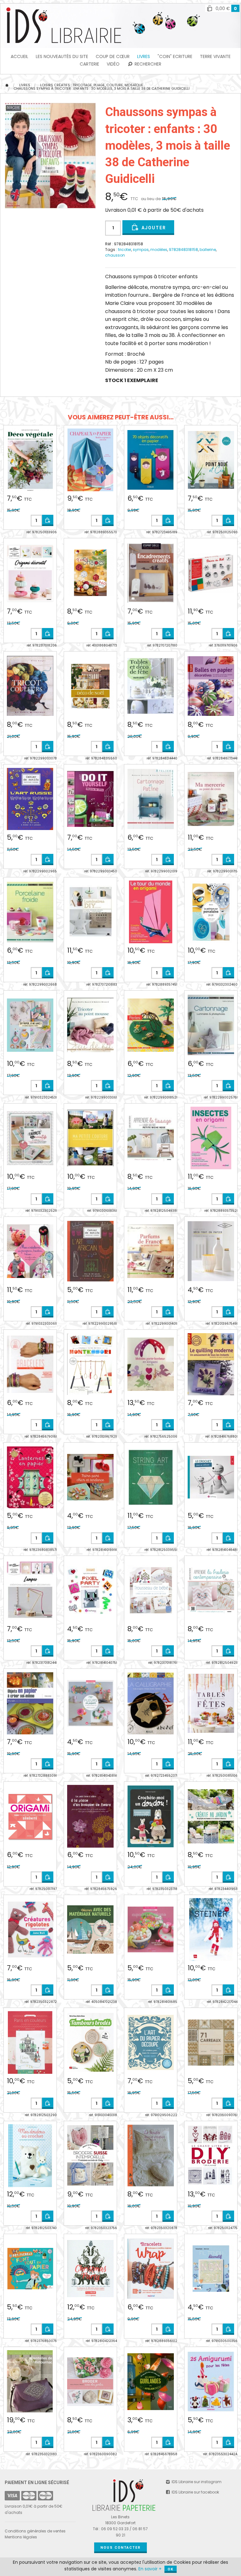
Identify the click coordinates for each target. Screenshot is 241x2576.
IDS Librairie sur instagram (196, 2482)
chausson (115, 255)
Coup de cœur (113, 56)
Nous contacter (120, 2548)
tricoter (125, 250)
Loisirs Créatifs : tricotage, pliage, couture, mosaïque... (93, 85)
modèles (159, 250)
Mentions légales (21, 2537)
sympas (141, 250)
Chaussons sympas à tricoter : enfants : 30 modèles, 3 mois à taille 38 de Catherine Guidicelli (102, 88)
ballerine (208, 250)
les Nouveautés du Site (62, 56)
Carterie (89, 64)
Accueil (19, 56)
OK (171, 2569)
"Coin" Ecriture (175, 56)
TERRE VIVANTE (215, 56)
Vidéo (113, 64)
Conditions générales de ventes (35, 2531)
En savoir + (150, 2569)
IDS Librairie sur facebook (195, 2492)
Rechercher (147, 64)
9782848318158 (183, 250)
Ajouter (153, 228)
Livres (144, 56)
